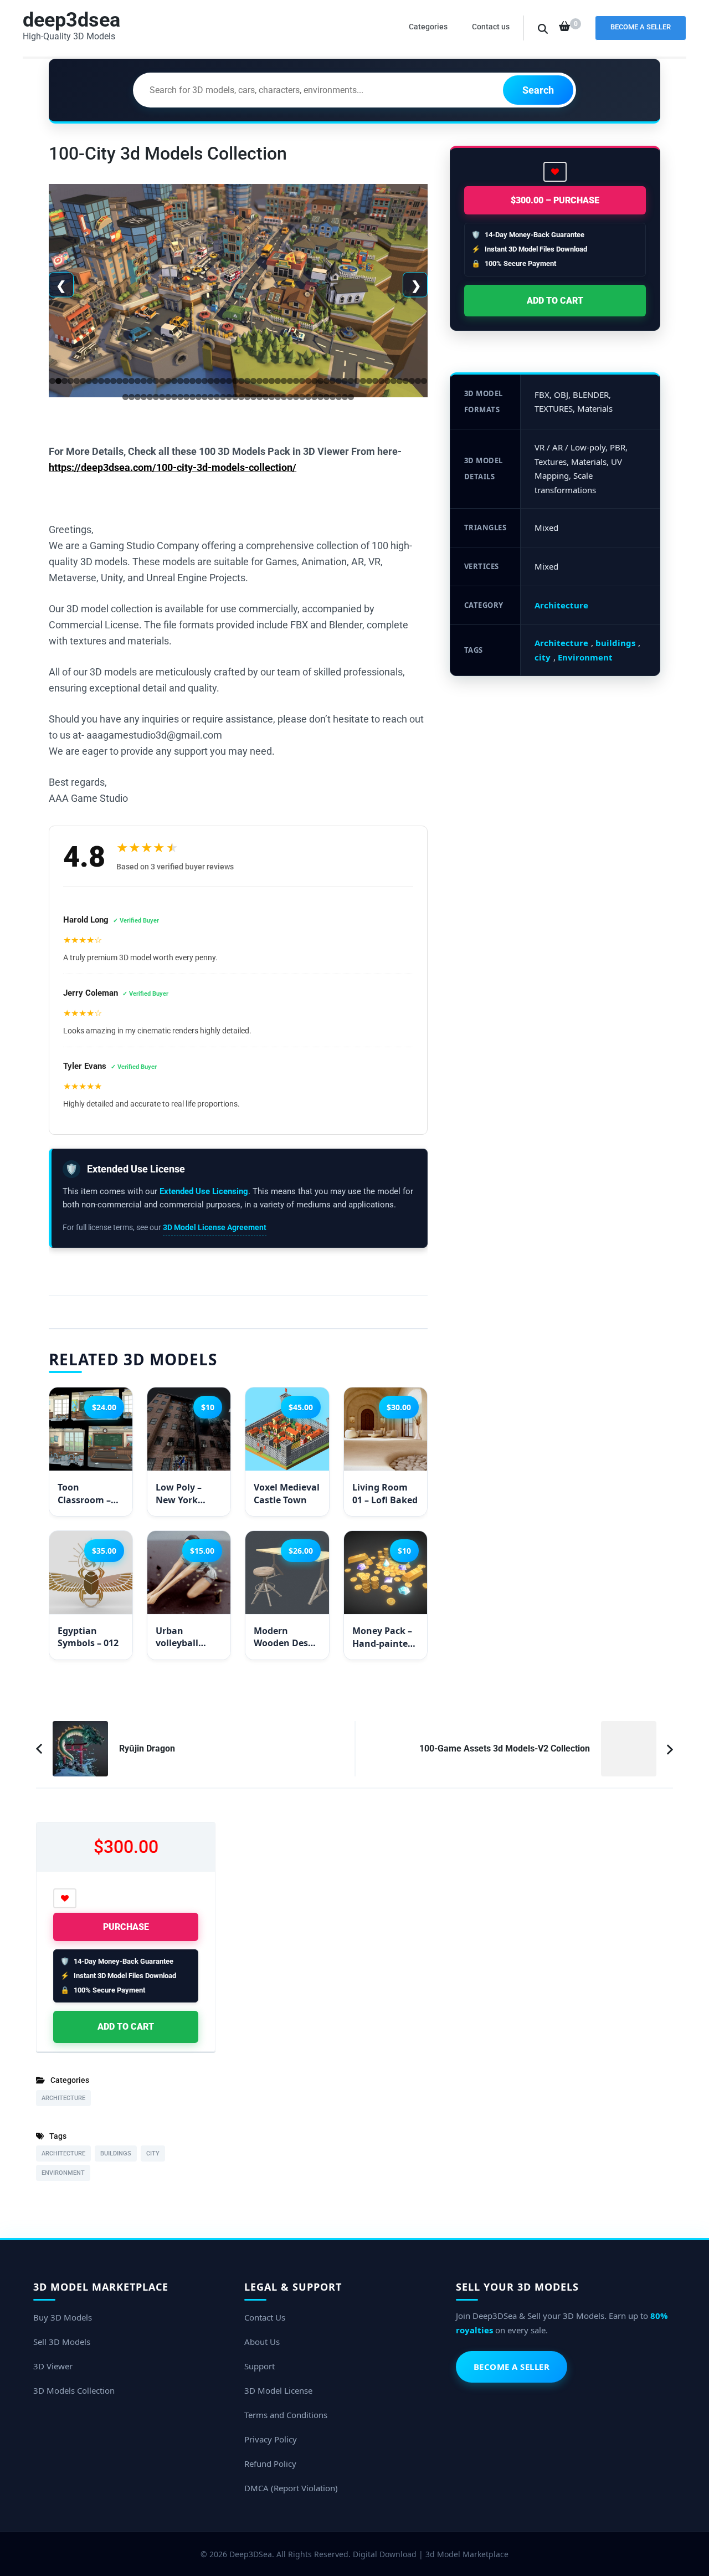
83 (247, 397)
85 (260, 397)
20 (168, 381)
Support (260, 2366)
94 (314, 397)
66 (144, 397)
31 (235, 381)
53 (369, 381)
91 (296, 397)
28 (217, 381)
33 (247, 381)
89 (284, 397)
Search (538, 90)
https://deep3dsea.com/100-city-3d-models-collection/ (173, 467)
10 (107, 381)
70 (168, 397)
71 (174, 397)
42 (302, 381)
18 (156, 381)
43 (308, 381)
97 (333, 397)
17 (150, 381)
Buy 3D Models (63, 2317)
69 (162, 397)
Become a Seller (641, 27)
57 (394, 381)
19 (162, 381)
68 (156, 397)
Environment (585, 657)
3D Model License (278, 2390)
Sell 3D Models (62, 2342)
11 (113, 381)
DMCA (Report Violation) (291, 2488)
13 (125, 381)
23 (186, 381)
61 (418, 381)
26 (205, 381)
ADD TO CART (555, 301)
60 (412, 381)
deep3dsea (71, 20)
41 (296, 381)
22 (180, 381)
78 (217, 397)
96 (327, 397)
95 (320, 397)
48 (339, 381)
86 (266, 397)
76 (205, 397)
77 (211, 397)
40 (290, 381)
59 (406, 381)
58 (400, 381)
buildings (615, 643)
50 (351, 381)
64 (132, 397)
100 (351, 397)
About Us (262, 2342)
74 (192, 397)
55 (381, 381)
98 (339, 397)
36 (266, 381)
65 (138, 397)
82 (241, 397)
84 (253, 397)
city (543, 657)
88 (278, 397)
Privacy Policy (271, 2439)
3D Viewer (53, 2366)
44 (314, 381)
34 (253, 381)
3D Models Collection (74, 2390)
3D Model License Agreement (215, 1227)
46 (327, 381)
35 (260, 381)
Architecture (561, 605)
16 (144, 381)
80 (229, 397)
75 (199, 397)
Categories (428, 27)
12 (119, 381)
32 (241, 381)
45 (320, 381)
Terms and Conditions (286, 2415)
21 (174, 381)
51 (357, 381)
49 (345, 381)
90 (290, 397)
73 (186, 397)
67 (150, 397)
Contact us (491, 27)
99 (345, 397)
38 (278, 381)
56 (387, 381)
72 (180, 397)
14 (132, 381)
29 (223, 381)
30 (229, 381)
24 (192, 381)
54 (375, 381)
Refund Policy (270, 2464)
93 (308, 397)
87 (272, 397)
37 (272, 381)
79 (223, 397)
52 (363, 381)
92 (302, 397)
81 (235, 397)
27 (211, 381)
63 (125, 397)
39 (284, 381)
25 (199, 381)
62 (424, 381)
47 (333, 381)
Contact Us (265, 2317)
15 (138, 381)
